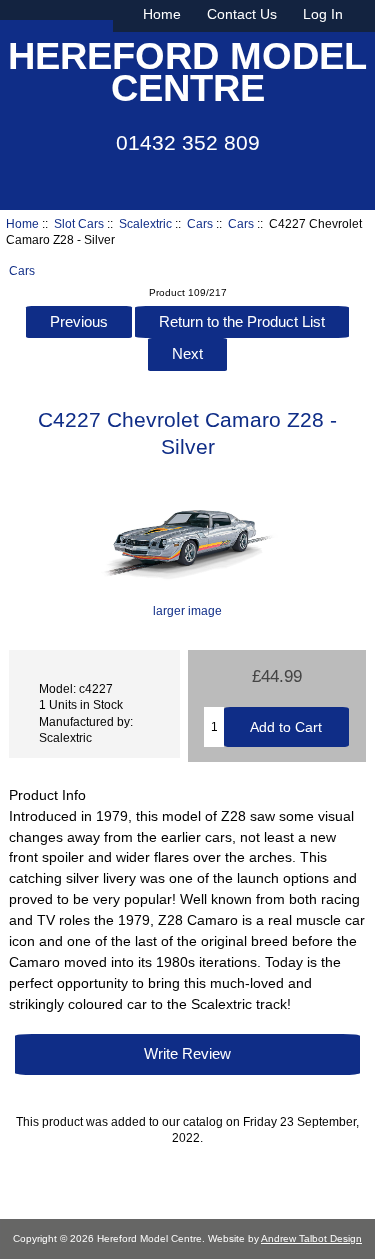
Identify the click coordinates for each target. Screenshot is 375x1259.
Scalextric (145, 223)
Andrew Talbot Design (311, 1238)
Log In (323, 14)
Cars (200, 223)
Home (162, 14)
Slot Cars (79, 223)
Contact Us (242, 14)
